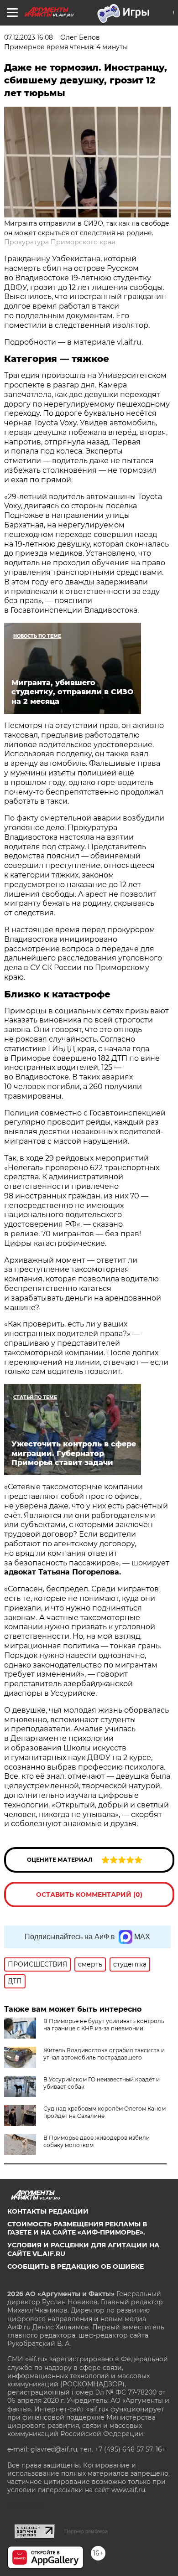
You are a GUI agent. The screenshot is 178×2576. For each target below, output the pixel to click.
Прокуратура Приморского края (60, 242)
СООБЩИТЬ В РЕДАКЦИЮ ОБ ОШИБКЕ (76, 2266)
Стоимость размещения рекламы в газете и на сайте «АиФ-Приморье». (77, 2228)
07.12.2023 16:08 (29, 37)
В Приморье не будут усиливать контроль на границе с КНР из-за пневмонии (104, 2025)
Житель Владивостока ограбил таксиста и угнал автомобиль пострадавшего (104, 2054)
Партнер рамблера (86, 2531)
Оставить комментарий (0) (89, 1895)
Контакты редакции (48, 2211)
